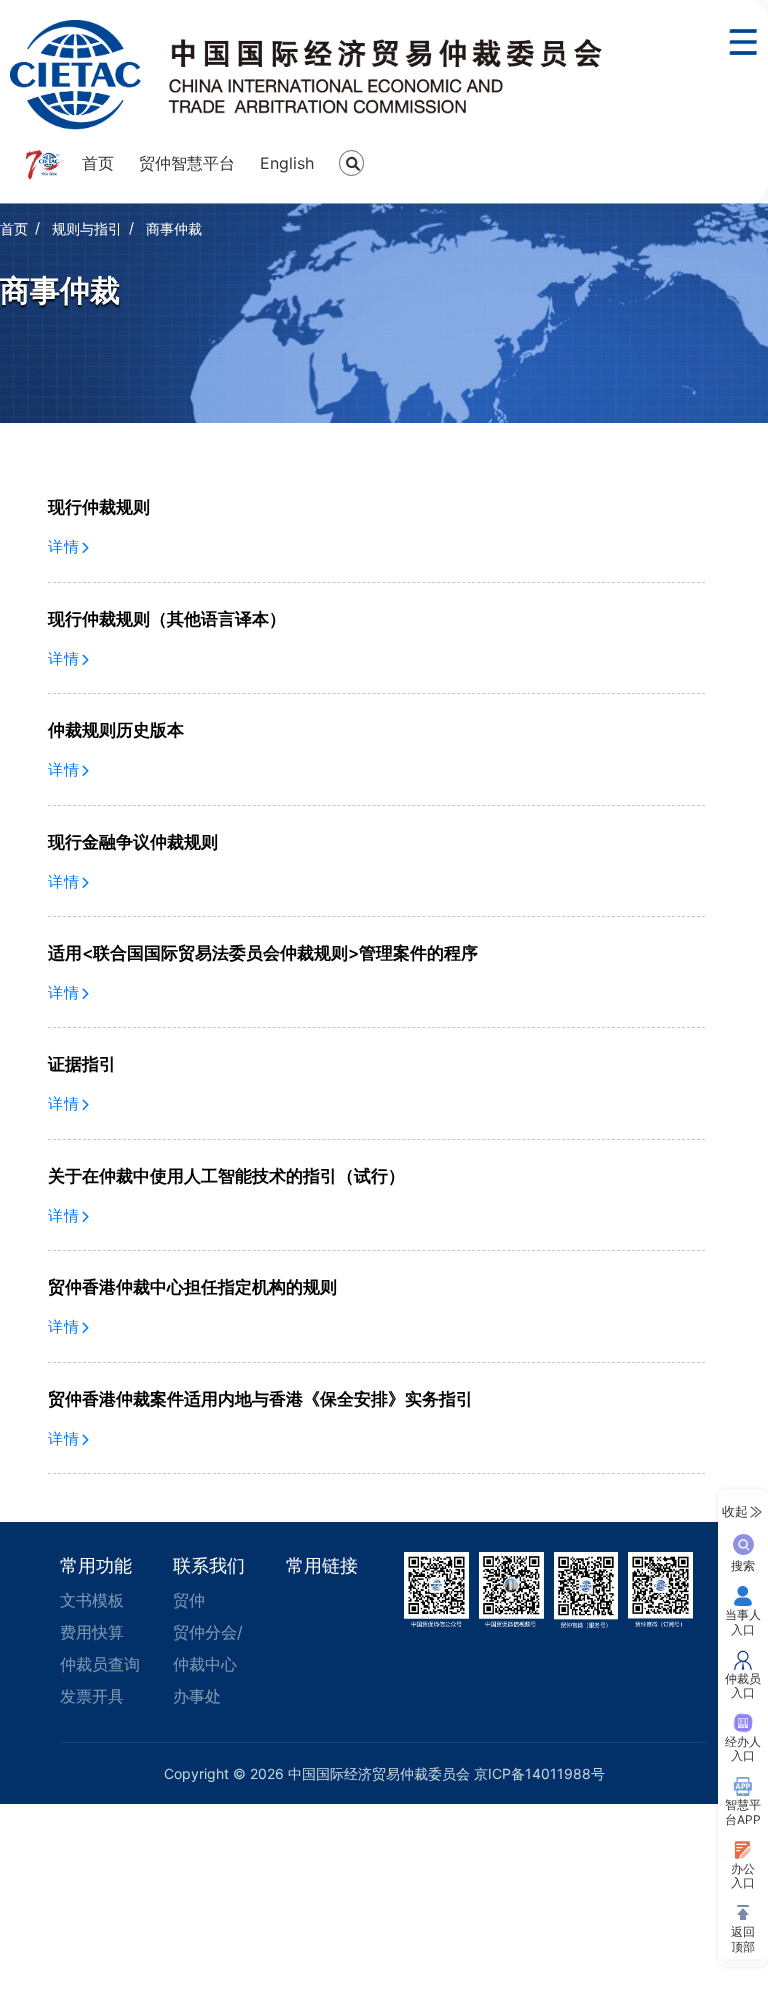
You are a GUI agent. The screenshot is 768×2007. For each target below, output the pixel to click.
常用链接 (322, 1565)
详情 (64, 546)
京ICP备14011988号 (539, 1773)
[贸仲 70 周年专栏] (43, 164)
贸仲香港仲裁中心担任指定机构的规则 (192, 1287)
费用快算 (92, 1632)
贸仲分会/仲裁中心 (208, 1648)
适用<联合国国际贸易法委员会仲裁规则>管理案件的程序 (263, 953)
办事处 (197, 1696)
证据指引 (82, 1064)
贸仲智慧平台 (187, 163)
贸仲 (189, 1600)
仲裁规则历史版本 (116, 730)
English (287, 163)
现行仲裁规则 (99, 507)
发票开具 (92, 1696)
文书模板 (92, 1600)
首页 (98, 163)
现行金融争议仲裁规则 (133, 842)
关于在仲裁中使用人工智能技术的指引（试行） (226, 1176)
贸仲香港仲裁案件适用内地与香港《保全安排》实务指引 (260, 1399)
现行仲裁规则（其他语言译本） (167, 619)
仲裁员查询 (100, 1664)
